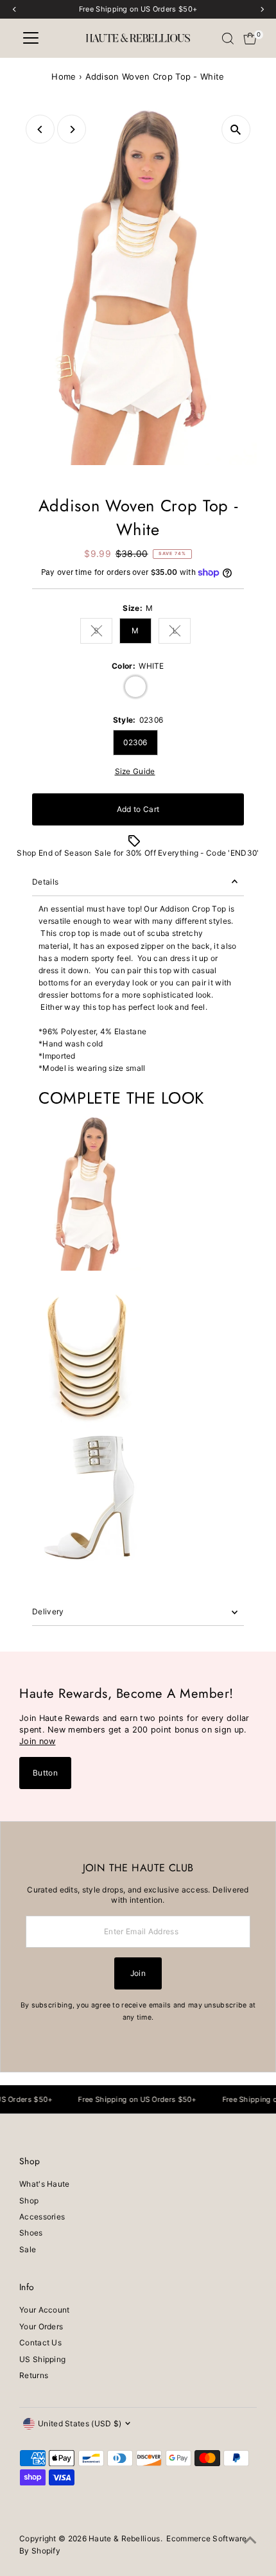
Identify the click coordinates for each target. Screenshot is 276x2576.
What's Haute (45, 2184)
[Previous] (40, 129)
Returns (34, 2375)
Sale (28, 2249)
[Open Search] (228, 39)
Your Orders (41, 2326)
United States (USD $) (80, 2423)
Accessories (42, 2217)
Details (45, 882)
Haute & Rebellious (124, 2538)
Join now (37, 1741)
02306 (135, 742)
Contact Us (40, 2342)
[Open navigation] (31, 39)
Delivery (48, 1611)
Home (64, 76)
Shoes (31, 2233)
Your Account (45, 2310)
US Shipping (42, 2359)
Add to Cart (138, 809)
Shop (29, 2201)
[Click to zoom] (236, 129)
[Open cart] (250, 39)
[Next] (72, 129)
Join (138, 1973)
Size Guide (135, 772)
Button (45, 1773)
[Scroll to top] (250, 2541)
